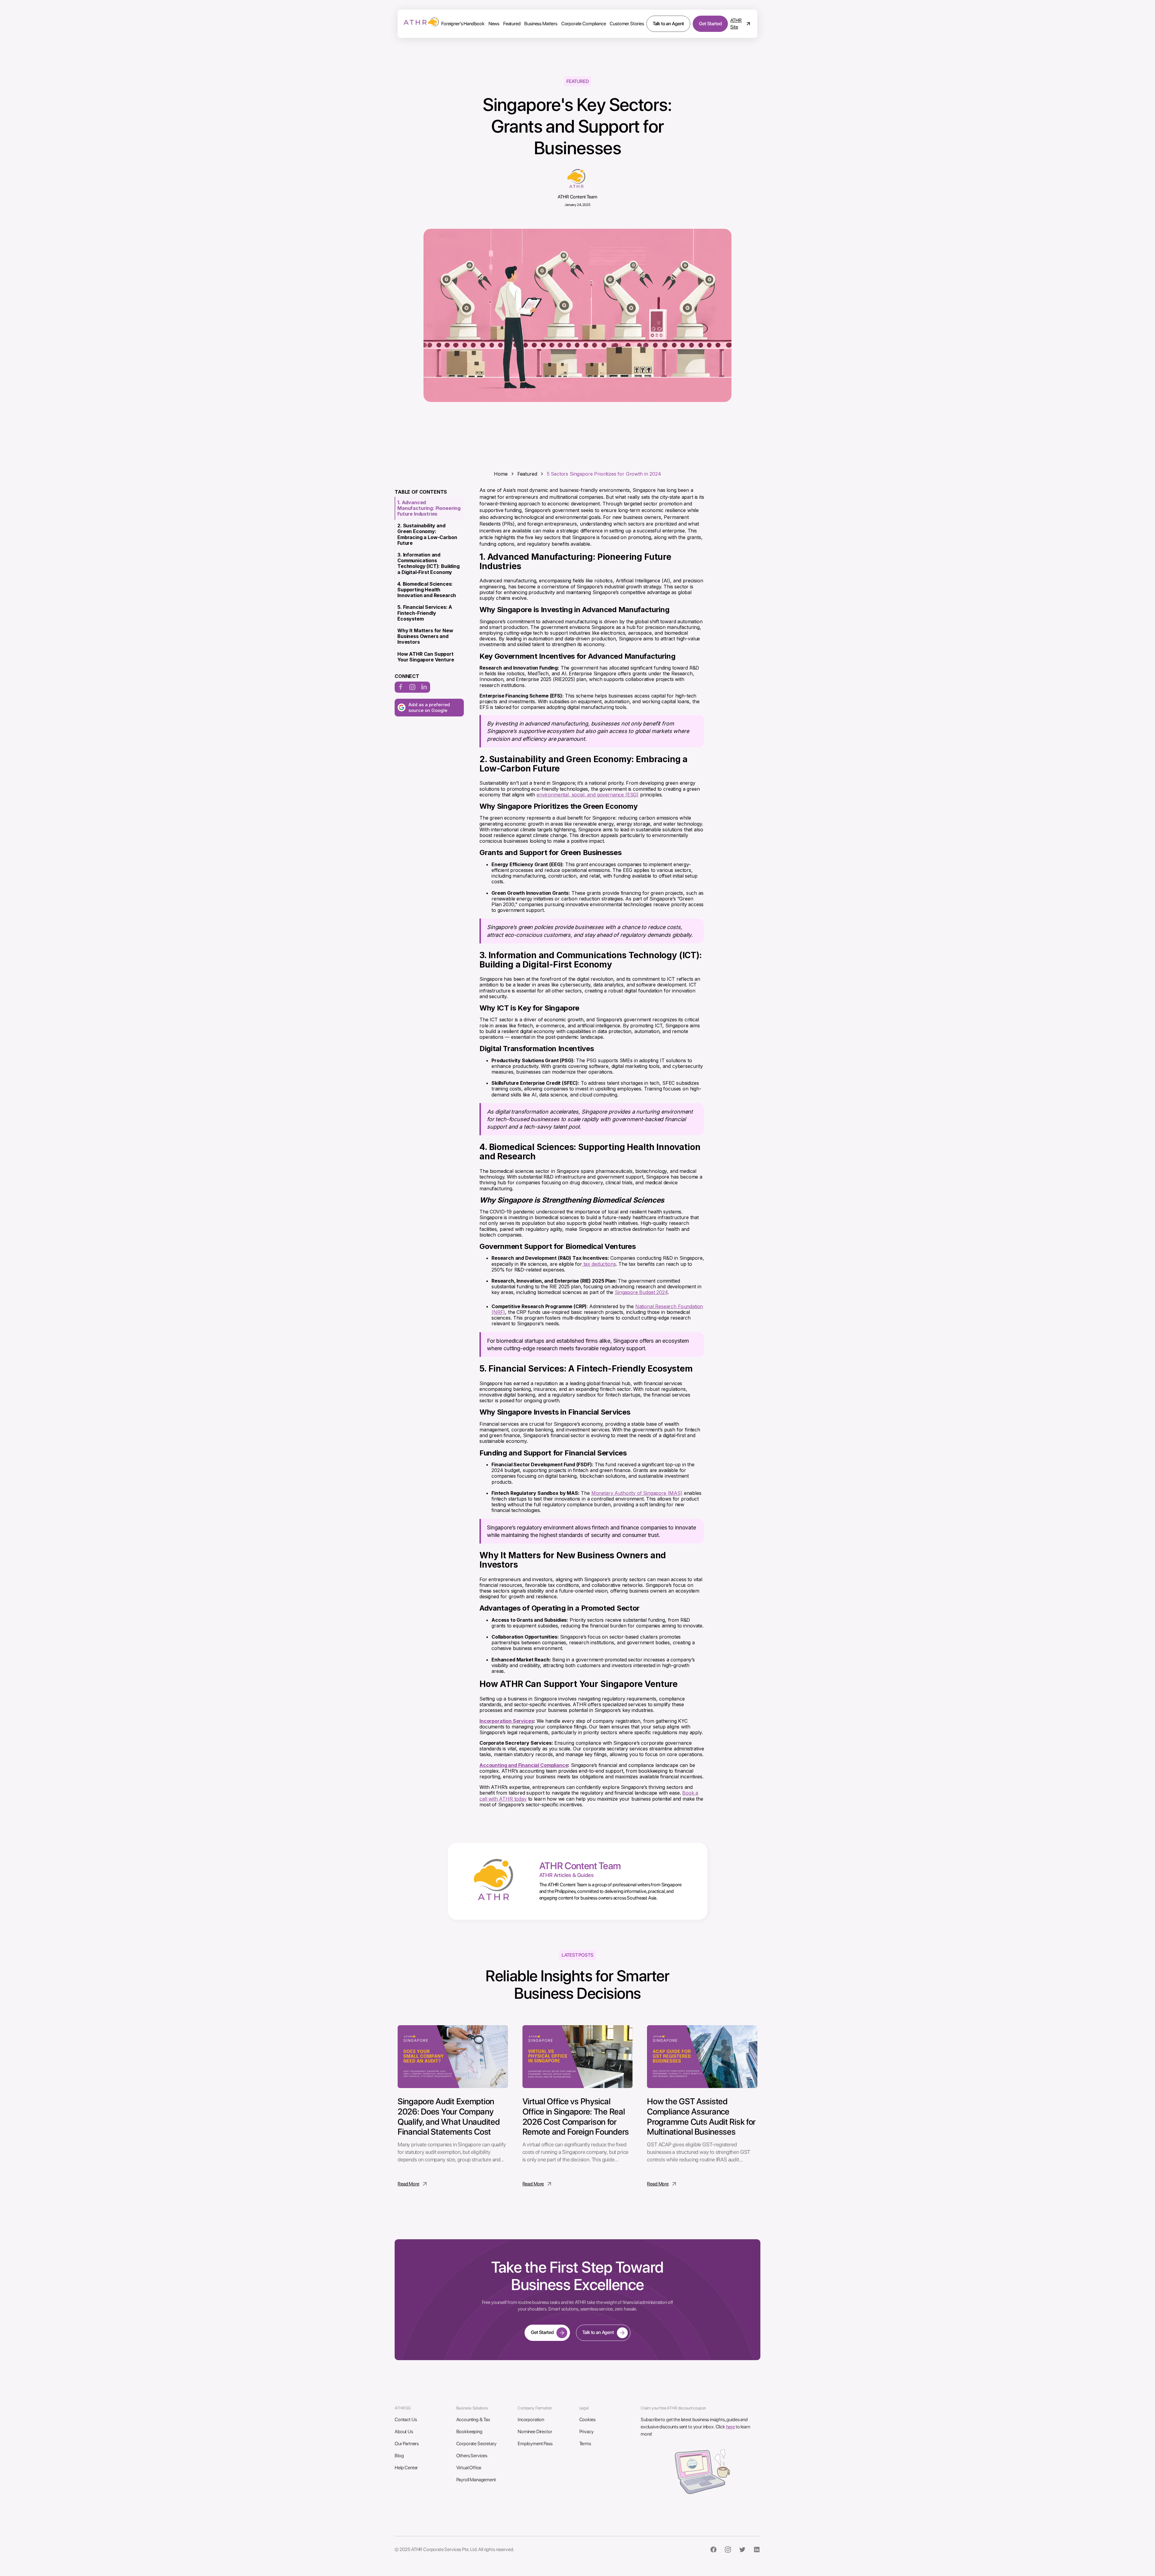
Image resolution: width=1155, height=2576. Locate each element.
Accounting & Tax (473, 2420)
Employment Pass (535, 2444)
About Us (404, 2432)
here (730, 2427)
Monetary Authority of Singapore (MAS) (637, 1493)
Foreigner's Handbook (463, 24)
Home (501, 474)
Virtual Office (469, 2468)
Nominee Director (535, 2432)
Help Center (406, 2468)
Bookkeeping (469, 2432)
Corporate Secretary (476, 2444)
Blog (399, 2456)
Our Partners (407, 2444)
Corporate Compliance (584, 24)
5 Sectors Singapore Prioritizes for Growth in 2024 (604, 474)
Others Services (472, 2456)
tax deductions (599, 1264)
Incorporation (531, 2420)
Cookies (587, 2420)
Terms (585, 2444)
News (494, 24)
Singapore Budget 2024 (641, 1292)
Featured (512, 24)
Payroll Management (476, 2480)
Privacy (587, 2432)
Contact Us (406, 2420)
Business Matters (541, 24)
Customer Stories (627, 24)
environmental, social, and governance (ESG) (588, 795)
